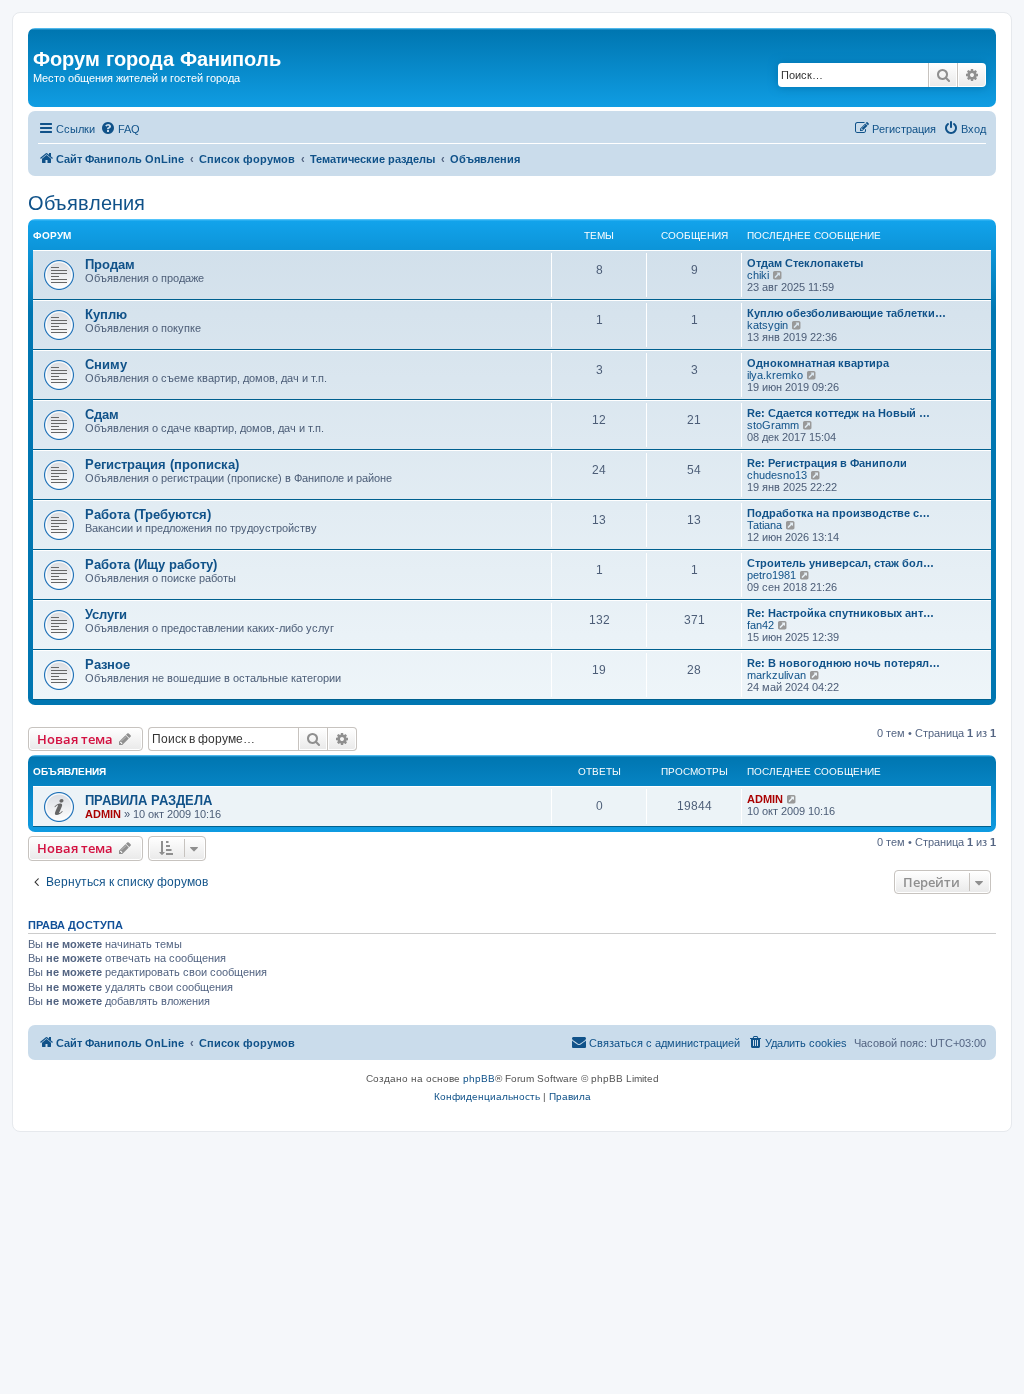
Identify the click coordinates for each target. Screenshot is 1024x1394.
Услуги (106, 614)
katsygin (767, 325)
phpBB (479, 1078)
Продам (110, 264)
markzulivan (776, 675)
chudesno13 (777, 475)
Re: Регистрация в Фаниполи (827, 463)
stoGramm (773, 425)
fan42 (760, 625)
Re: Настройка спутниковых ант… (840, 613)
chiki (758, 275)
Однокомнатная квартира (818, 363)
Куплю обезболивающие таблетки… (846, 313)
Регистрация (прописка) (162, 464)
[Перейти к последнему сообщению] (792, 799)
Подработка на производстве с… (838, 513)
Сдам (102, 414)
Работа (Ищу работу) (151, 564)
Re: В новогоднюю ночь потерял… (843, 663)
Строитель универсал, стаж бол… (840, 563)
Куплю (106, 314)
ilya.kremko (775, 375)
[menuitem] (120, 129)
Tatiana (764, 525)
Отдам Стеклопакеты (805, 263)
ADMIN (103, 814)
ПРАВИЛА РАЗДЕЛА (148, 800)
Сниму (106, 364)
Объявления (86, 203)
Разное (107, 664)
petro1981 (771, 575)
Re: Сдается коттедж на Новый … (838, 413)
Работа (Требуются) (148, 514)
